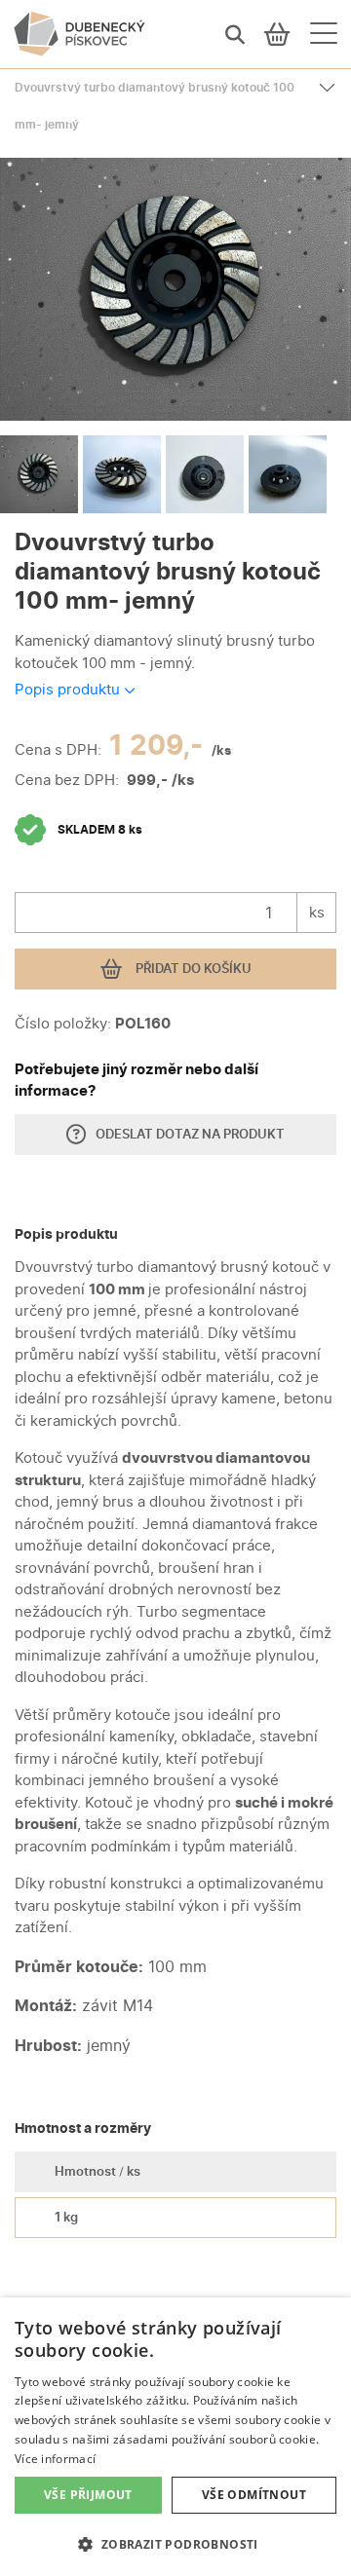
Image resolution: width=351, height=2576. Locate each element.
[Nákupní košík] (277, 34)
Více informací (55, 2459)
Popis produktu (69, 689)
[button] (175, 2544)
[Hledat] (235, 34)
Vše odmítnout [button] (254, 2495)
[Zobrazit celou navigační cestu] (327, 88)
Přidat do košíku (192, 968)
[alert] (175, 2437)
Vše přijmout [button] (88, 2495)
